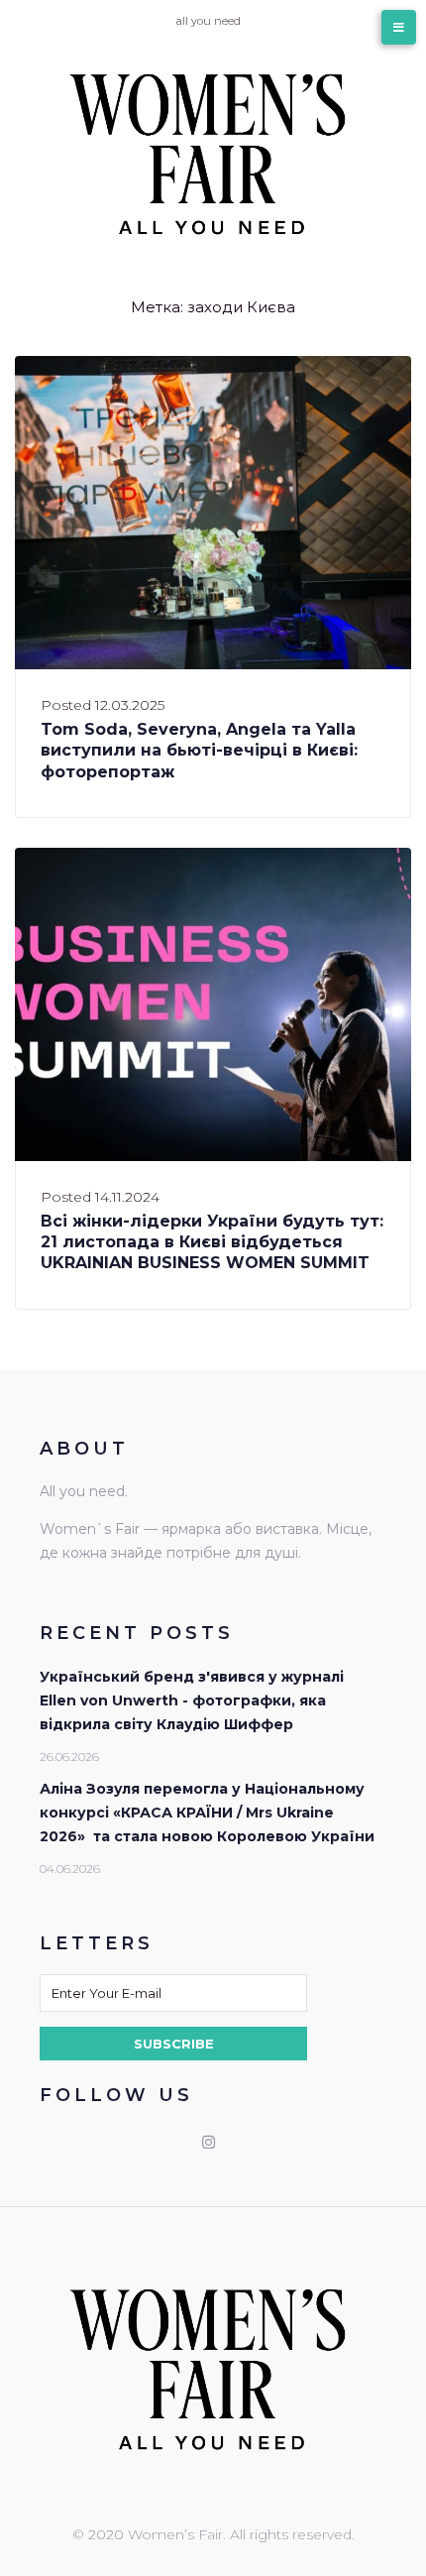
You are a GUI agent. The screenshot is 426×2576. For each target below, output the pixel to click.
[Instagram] (208, 2142)
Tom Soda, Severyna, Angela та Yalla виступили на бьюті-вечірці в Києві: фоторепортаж (199, 751)
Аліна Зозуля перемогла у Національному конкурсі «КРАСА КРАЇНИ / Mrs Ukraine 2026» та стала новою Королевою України (207, 1813)
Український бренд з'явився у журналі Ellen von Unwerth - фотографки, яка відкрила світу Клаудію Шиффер (192, 1700)
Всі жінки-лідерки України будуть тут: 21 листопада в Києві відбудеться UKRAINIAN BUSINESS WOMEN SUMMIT (212, 1242)
